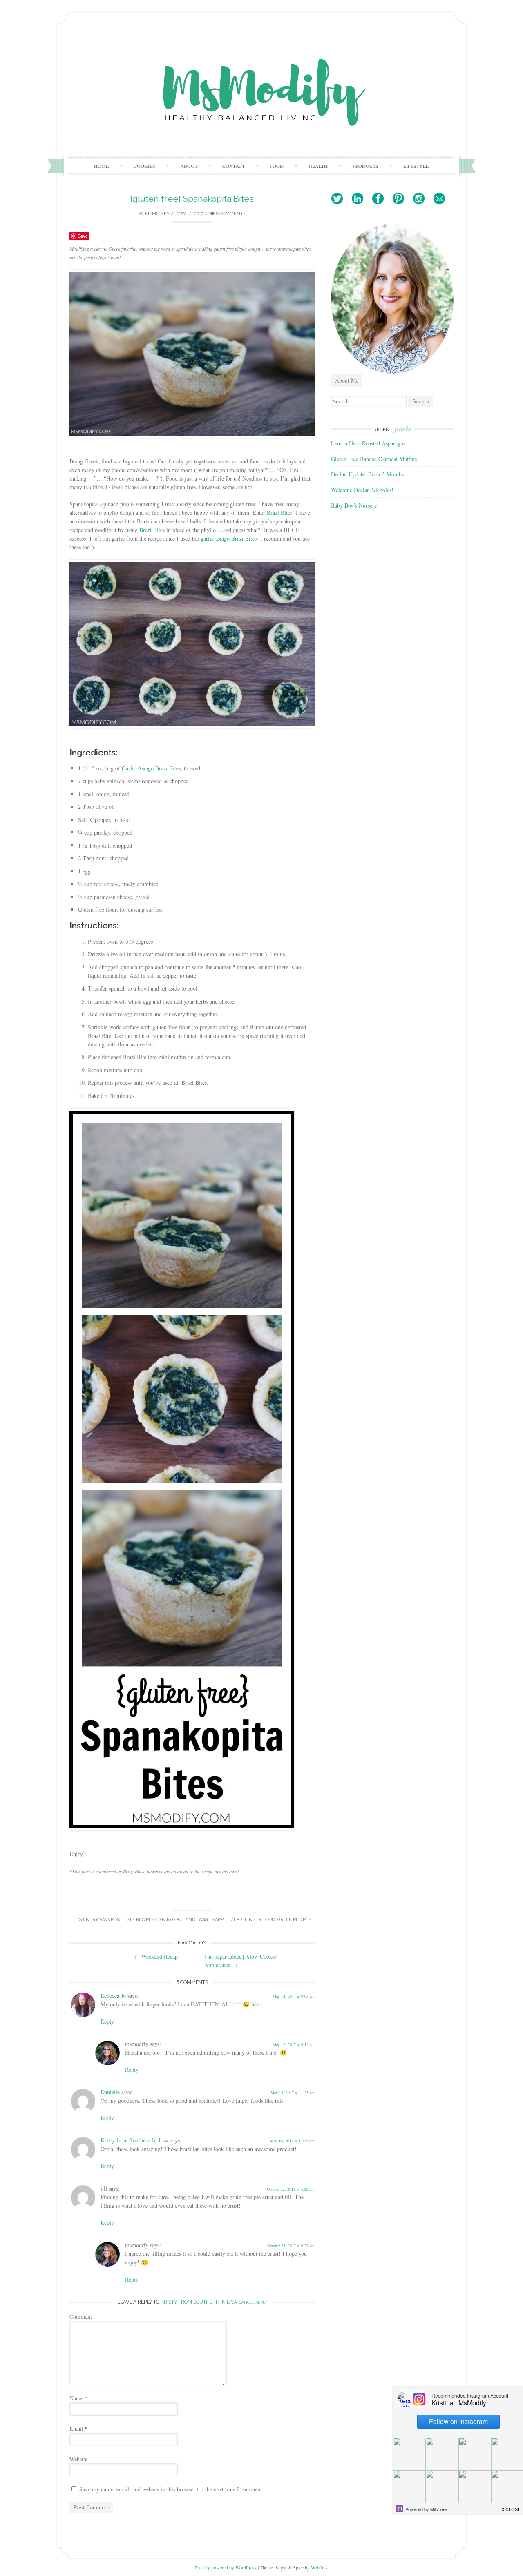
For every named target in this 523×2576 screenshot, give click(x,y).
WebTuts (319, 2567)
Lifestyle (416, 166)
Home (101, 166)
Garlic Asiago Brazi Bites (151, 768)
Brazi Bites (279, 513)
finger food (260, 1920)
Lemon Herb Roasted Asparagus (368, 443)
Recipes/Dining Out (160, 1920)
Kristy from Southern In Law (135, 2140)
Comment (81, 2317)
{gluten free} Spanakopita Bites (192, 199)
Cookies (144, 166)
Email (79, 2428)
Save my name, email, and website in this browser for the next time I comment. (171, 2489)
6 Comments (230, 214)
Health (318, 166)
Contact (234, 166)
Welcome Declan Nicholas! (362, 490)
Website (78, 2459)
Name (78, 2398)
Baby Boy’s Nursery (354, 505)
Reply (107, 2021)
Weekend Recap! (157, 1956)
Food (277, 166)
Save (83, 236)
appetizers (229, 1920)
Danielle (110, 2092)
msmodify (157, 214)
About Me (347, 380)
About (189, 166)
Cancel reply (253, 2302)
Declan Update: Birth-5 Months (367, 474)
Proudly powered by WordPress (226, 2567)
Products (365, 166)
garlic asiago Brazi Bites (229, 538)
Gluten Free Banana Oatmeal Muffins (374, 459)
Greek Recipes (294, 1920)
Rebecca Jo (113, 1996)
